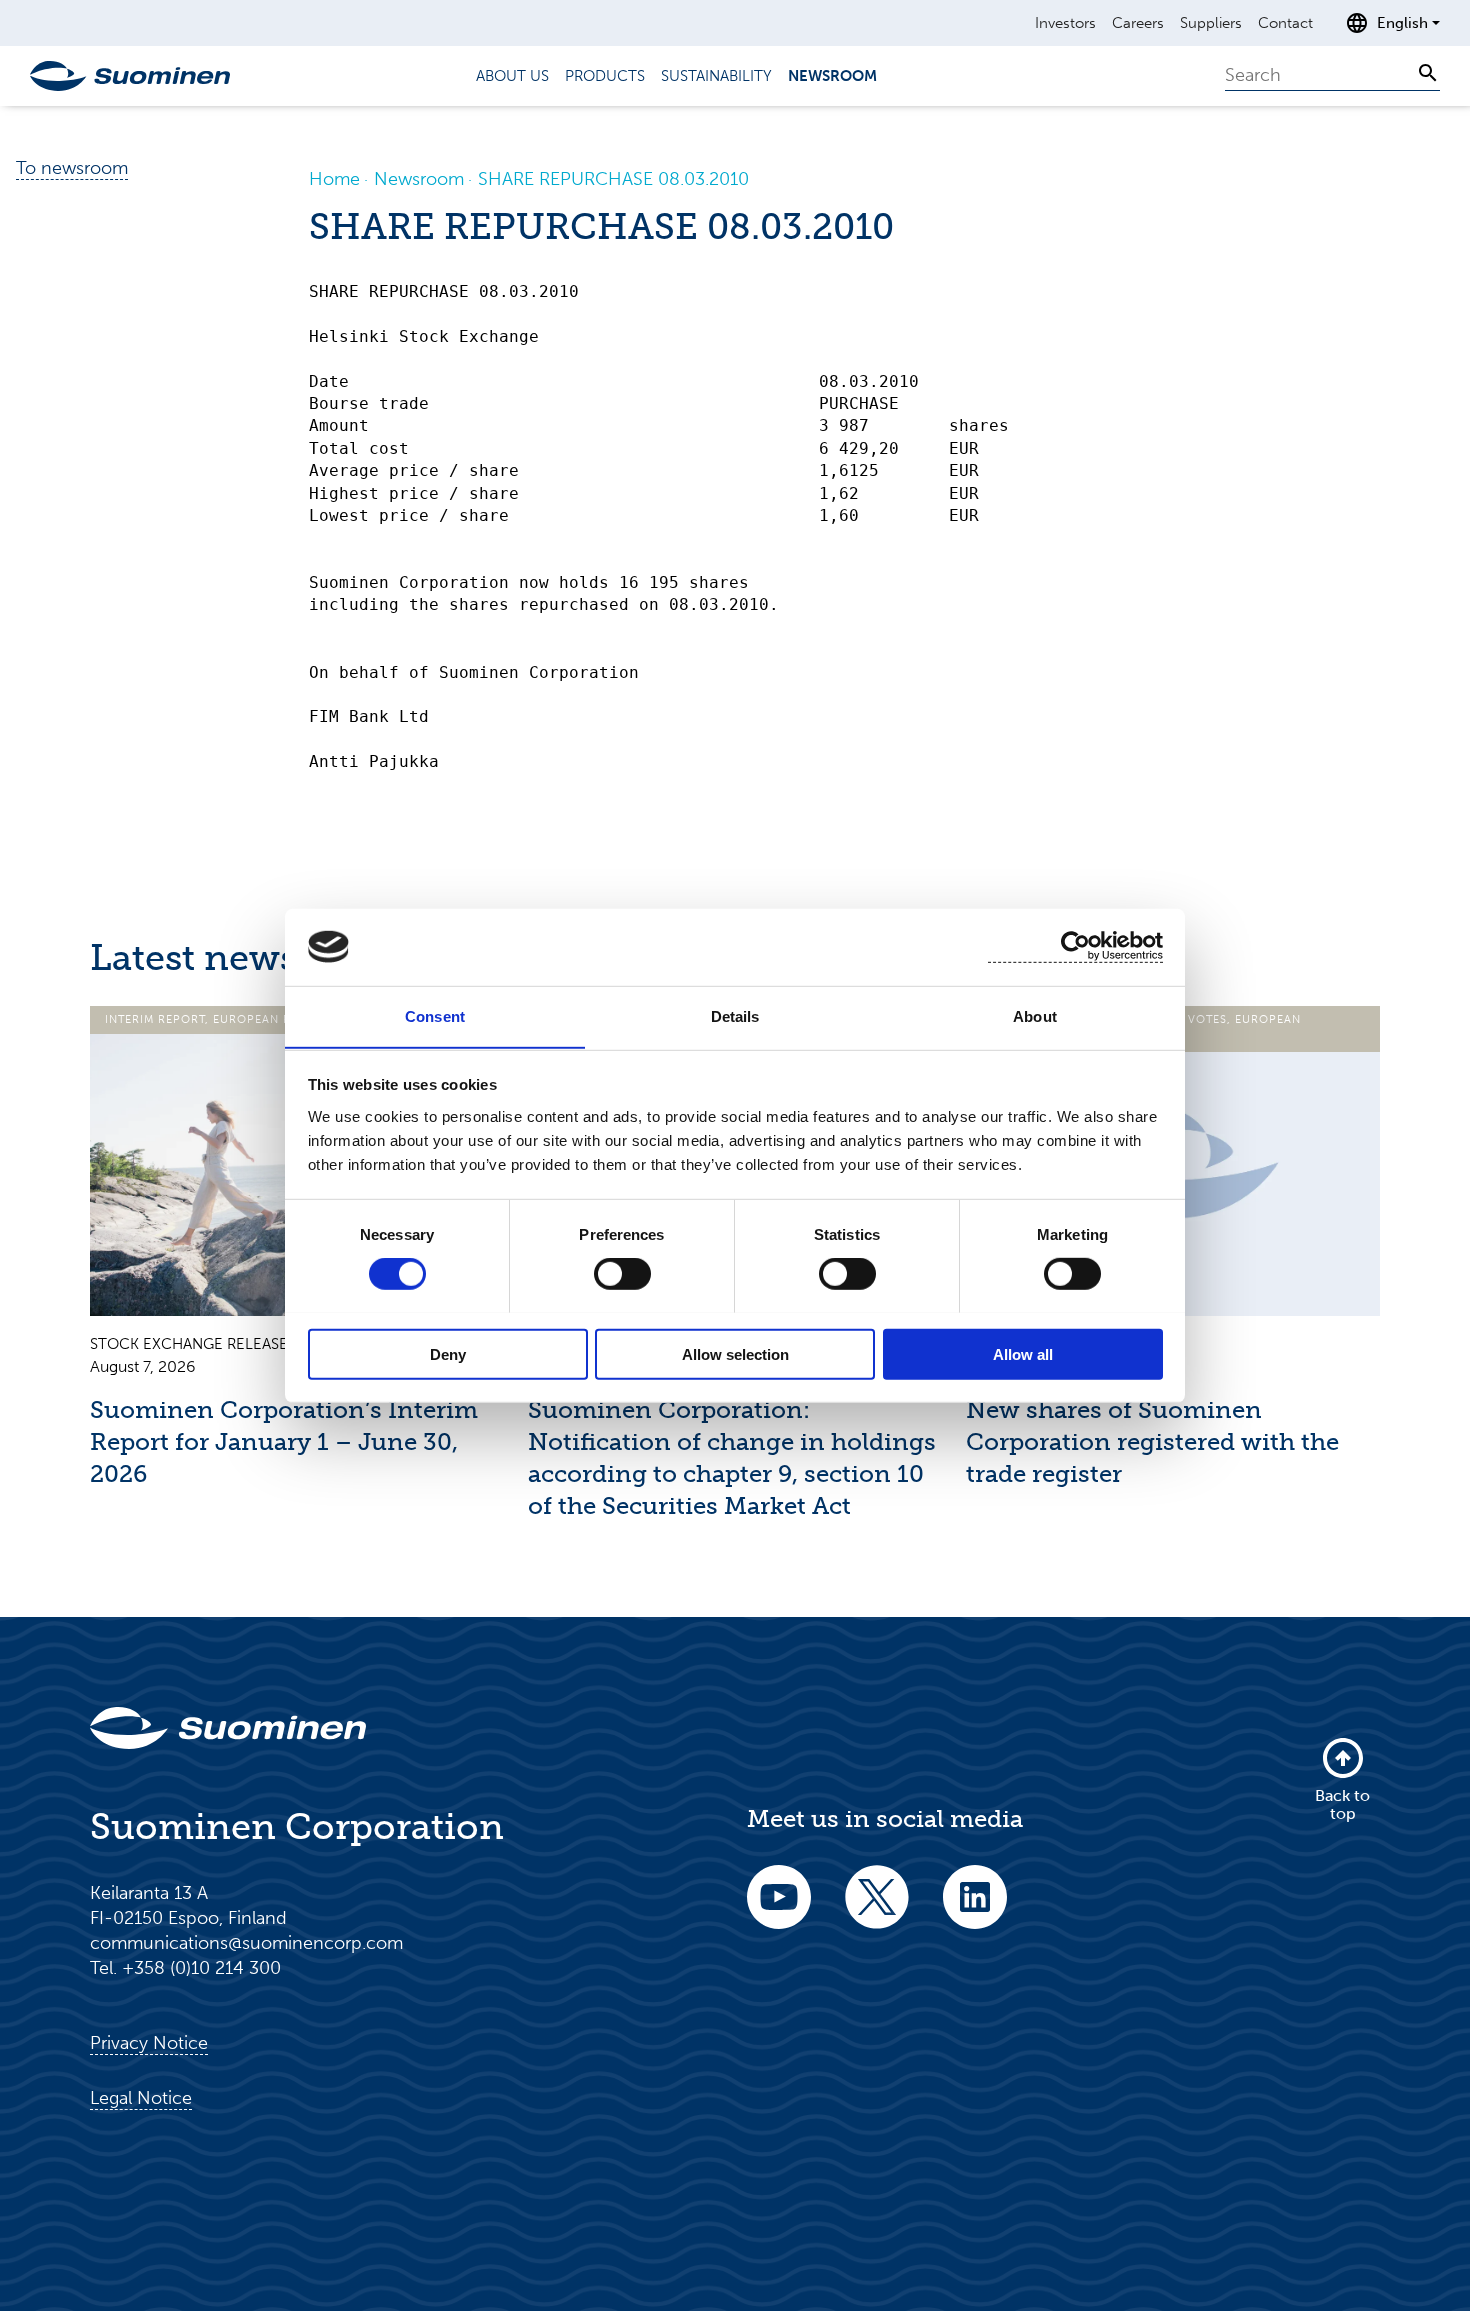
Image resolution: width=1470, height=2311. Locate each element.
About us (512, 76)
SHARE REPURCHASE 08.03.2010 (613, 179)
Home (334, 179)
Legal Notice (141, 2098)
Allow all (1023, 1353)
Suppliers (1211, 23)
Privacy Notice (149, 2043)
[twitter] (877, 1910)
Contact (1285, 23)
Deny (448, 1353)
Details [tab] (735, 1015)
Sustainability (716, 76)
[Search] (1428, 73)
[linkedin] (975, 1910)
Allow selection (735, 1353)
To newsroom (72, 168)
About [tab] (1035, 1015)
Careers (1138, 23)
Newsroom (832, 76)
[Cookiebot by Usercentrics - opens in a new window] (1075, 946)
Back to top (1342, 1804)
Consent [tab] (435, 1015)
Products (605, 76)
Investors (1065, 23)
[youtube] (779, 1910)
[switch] (622, 1273)
